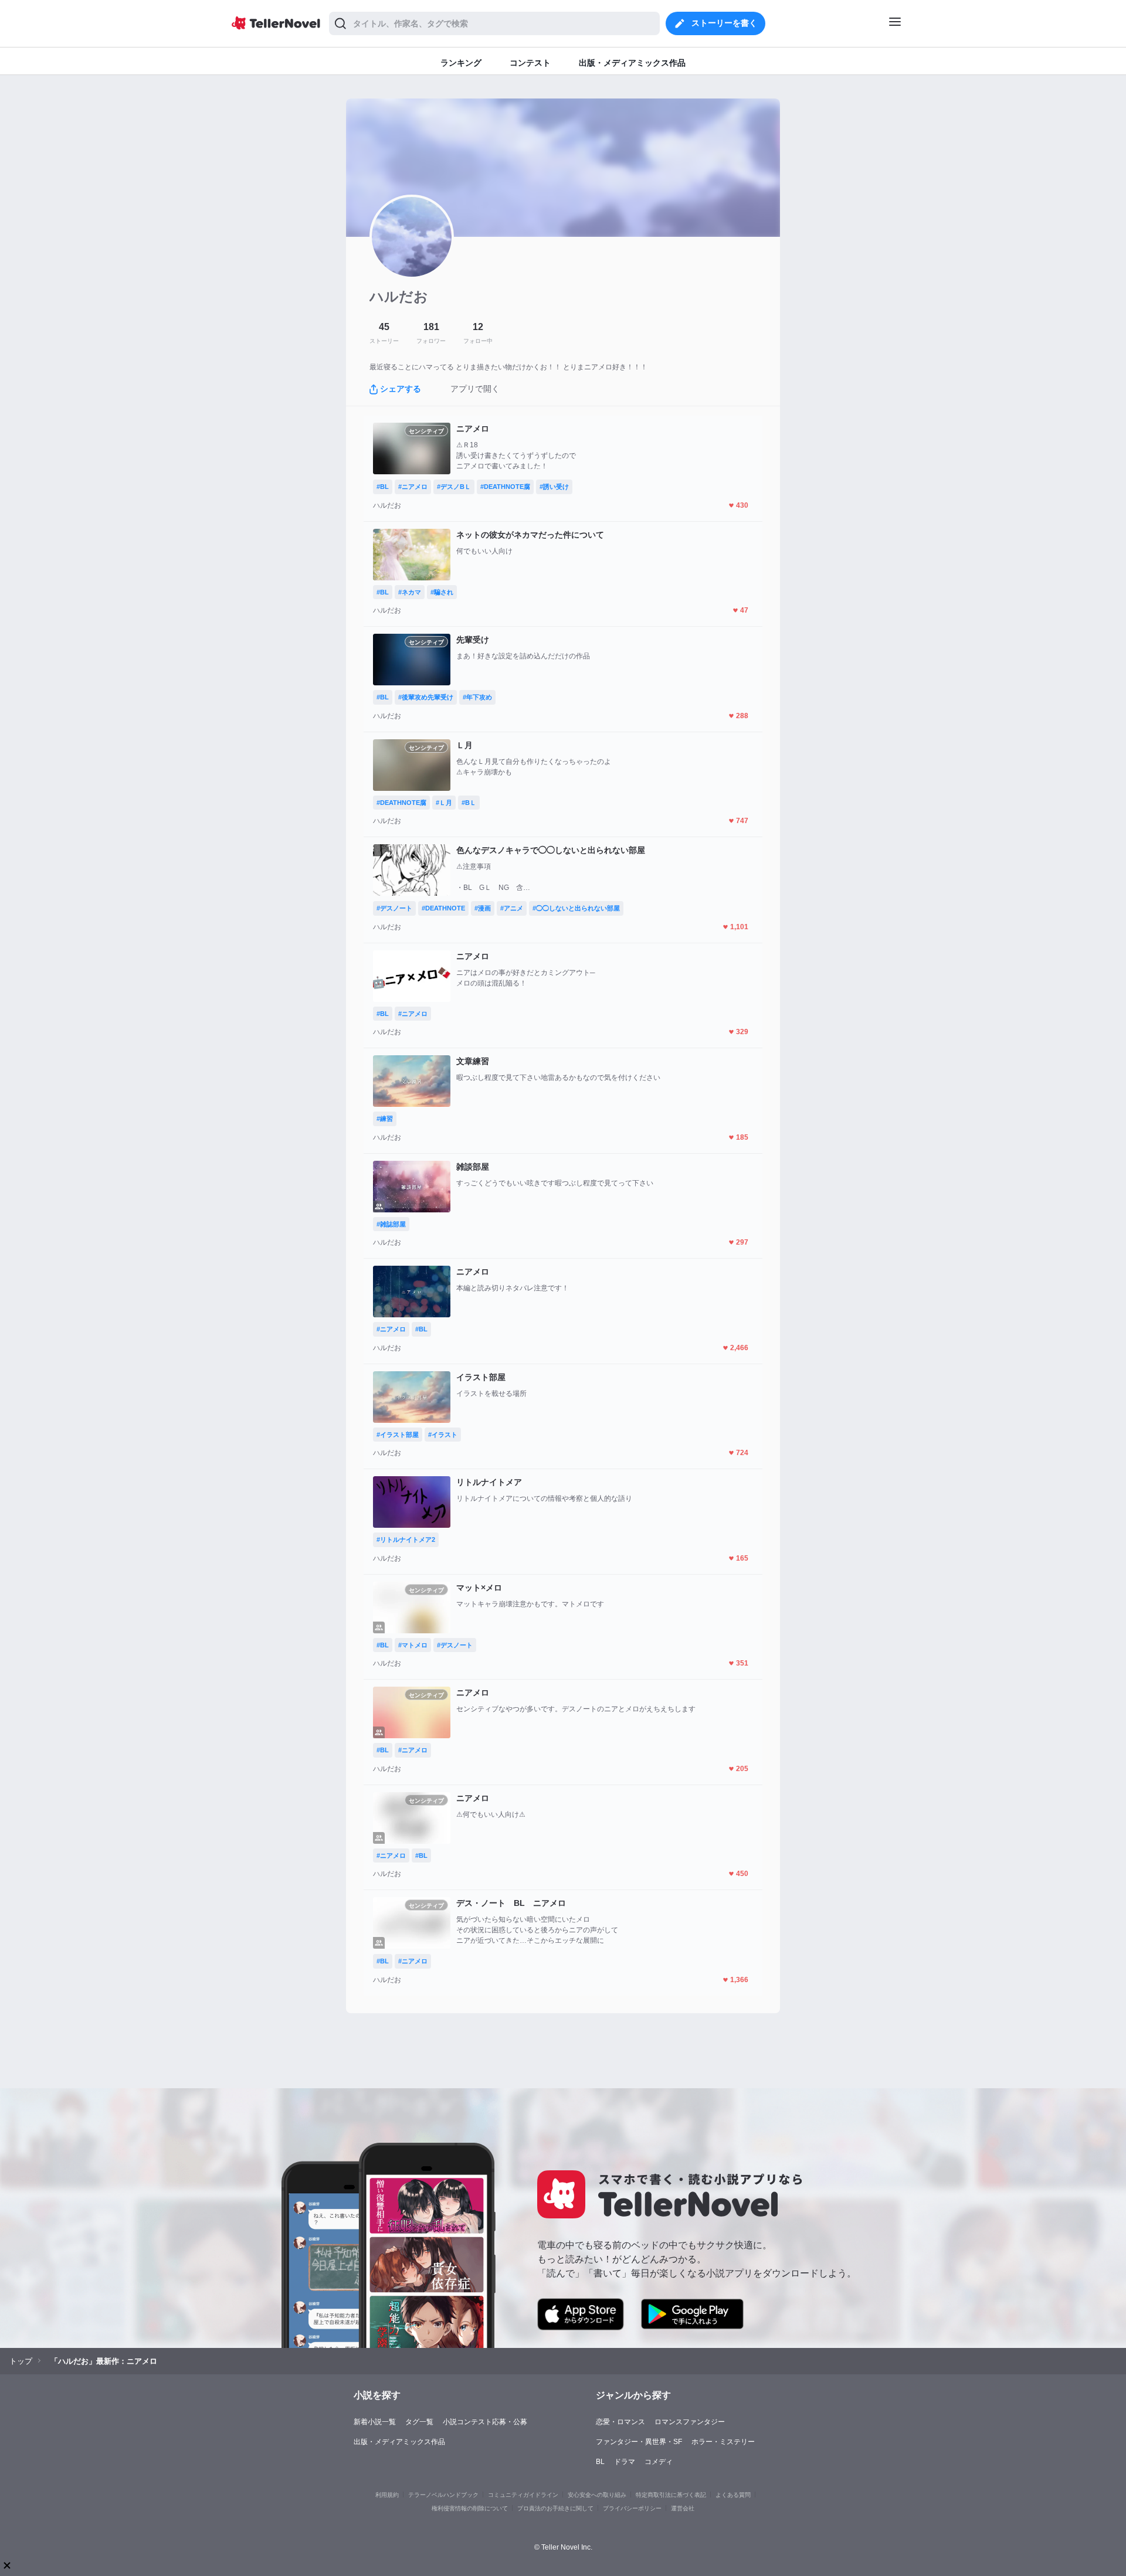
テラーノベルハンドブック (443, 2495)
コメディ (659, 2462)
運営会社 (683, 2508)
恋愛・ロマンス (620, 2422)
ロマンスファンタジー (690, 2422)
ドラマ (625, 2462)
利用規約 (387, 2495)
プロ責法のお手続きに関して (555, 2508)
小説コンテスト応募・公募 (485, 2422)
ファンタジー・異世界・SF (639, 2442)
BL (600, 2462)
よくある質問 (733, 2495)
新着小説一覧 (375, 2422)
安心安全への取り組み (597, 2495)
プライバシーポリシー (632, 2508)
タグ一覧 (419, 2422)
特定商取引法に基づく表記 (671, 2495)
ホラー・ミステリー (723, 2442)
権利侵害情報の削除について (470, 2508)
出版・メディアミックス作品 (399, 2442)
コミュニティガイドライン (523, 2495)
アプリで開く (475, 389)
